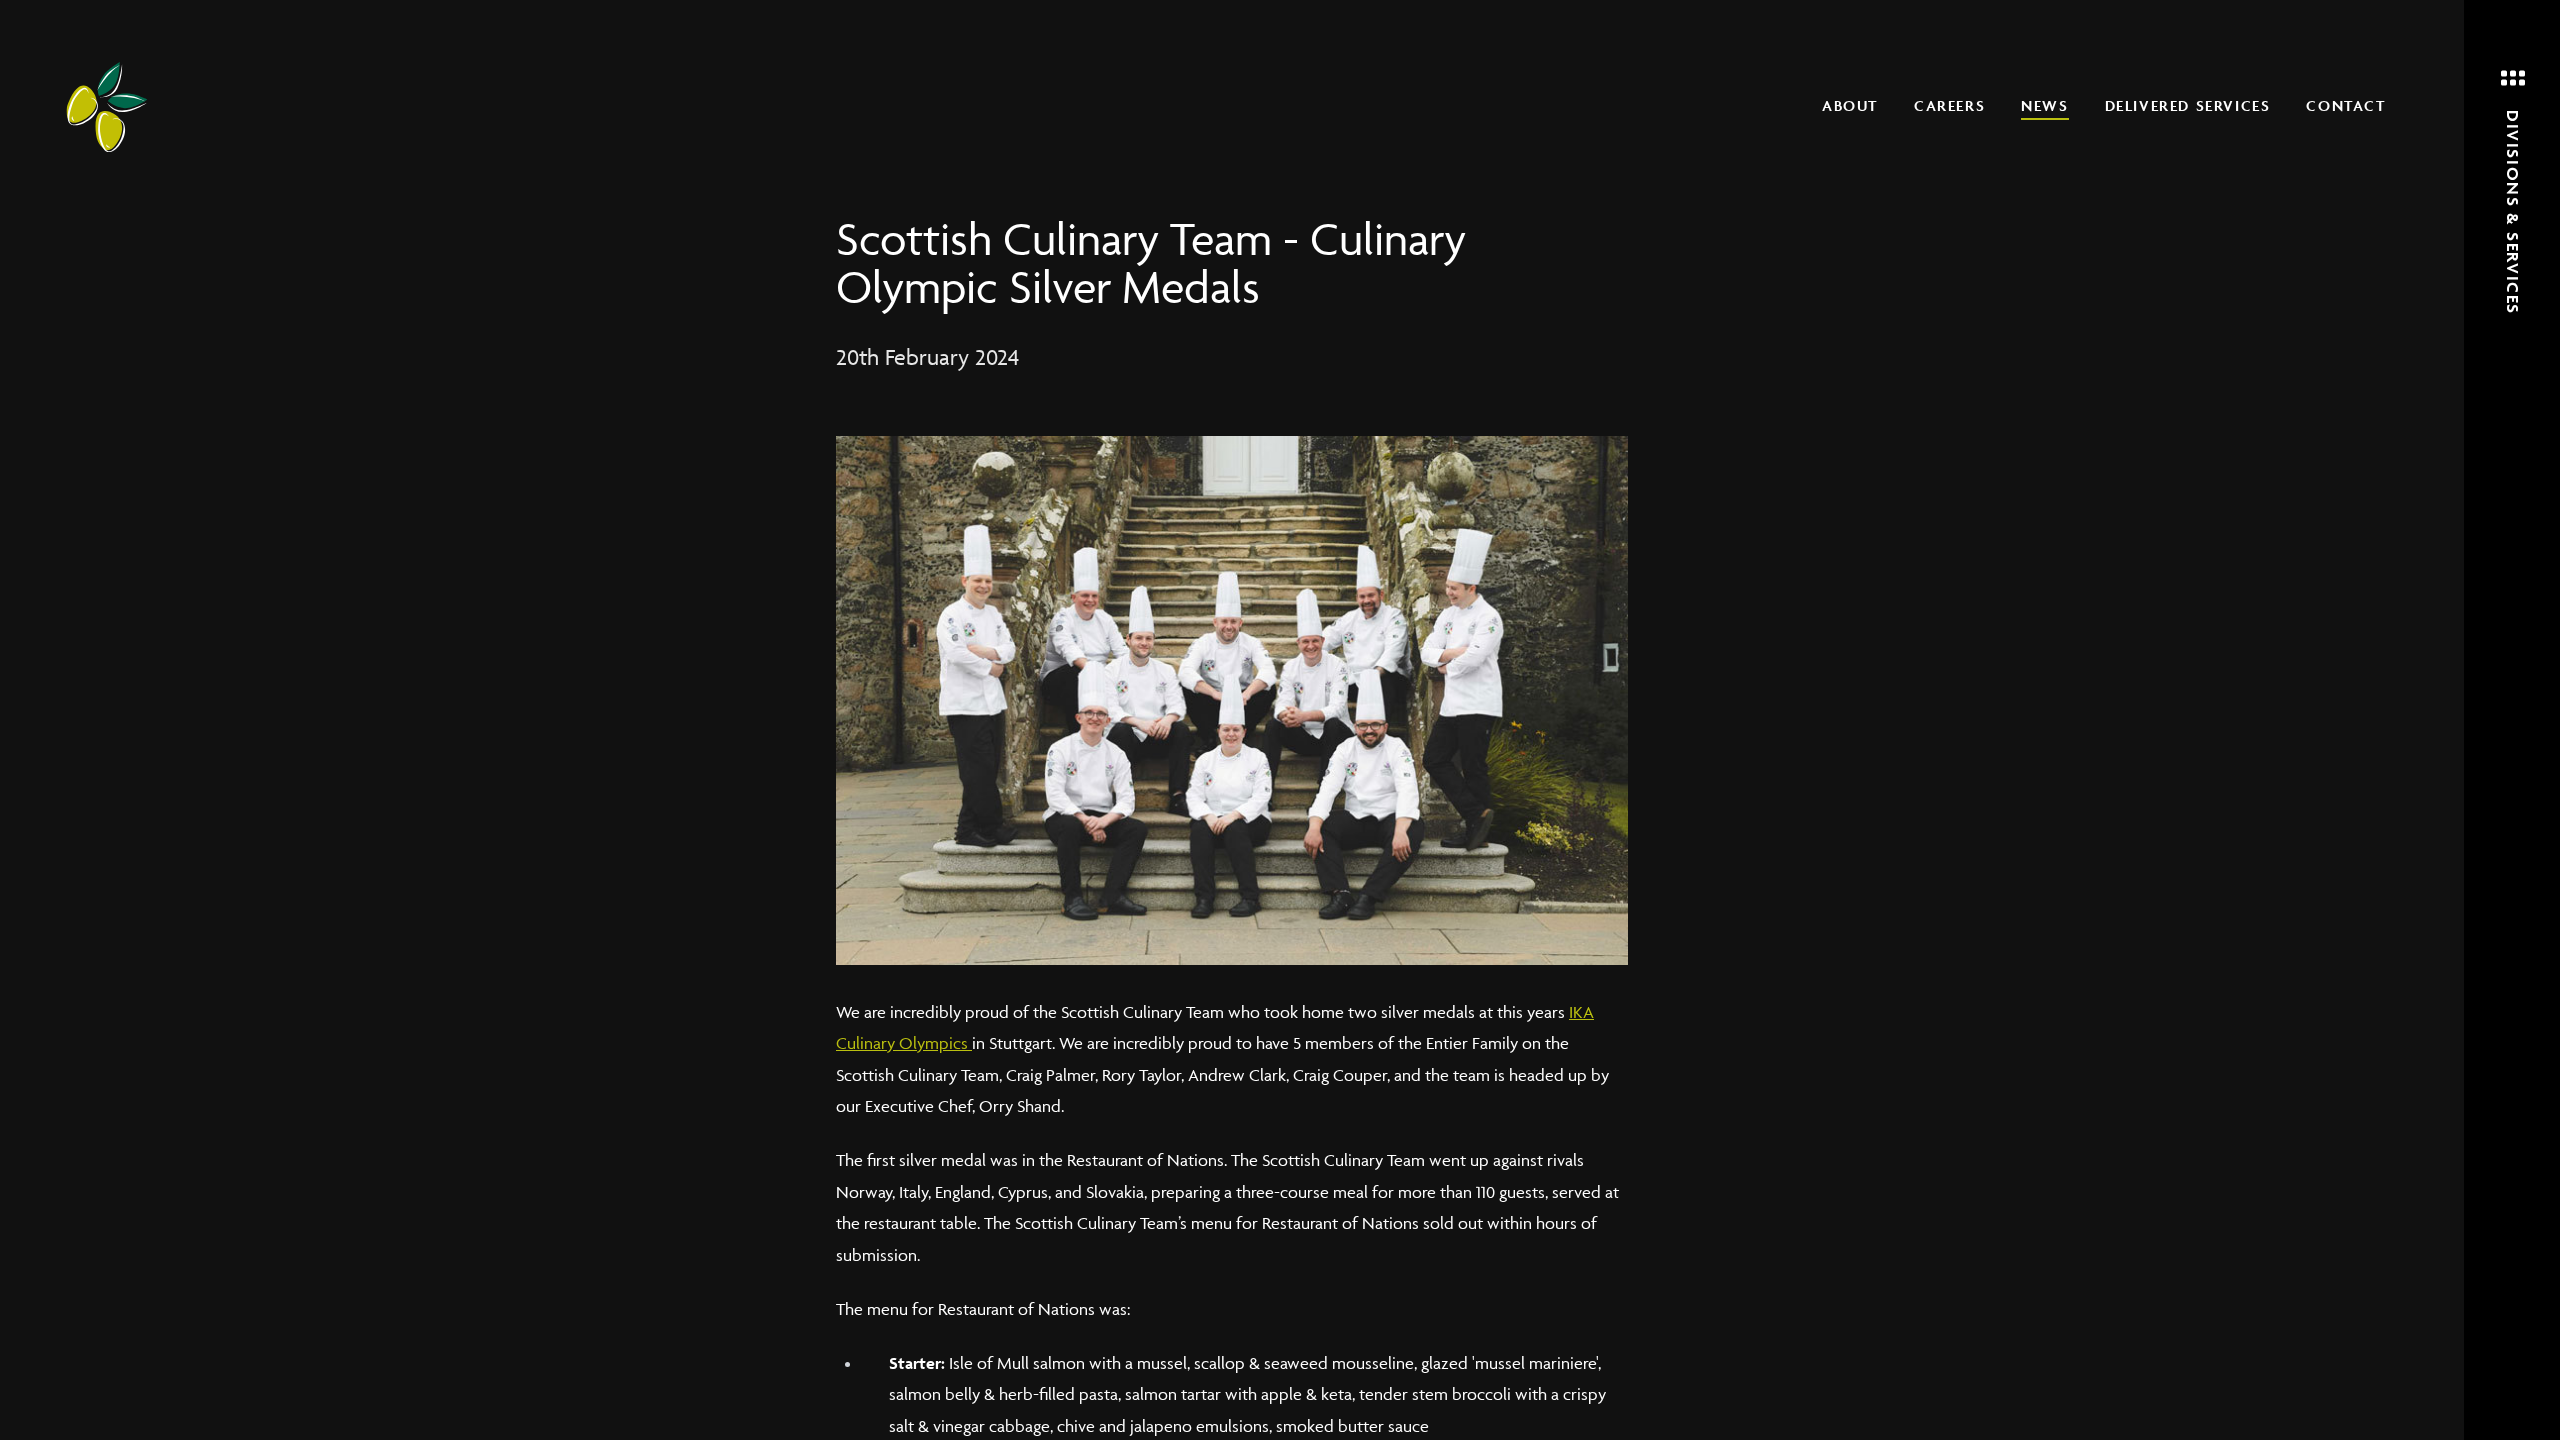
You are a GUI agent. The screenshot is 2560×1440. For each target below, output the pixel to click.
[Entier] (107, 107)
